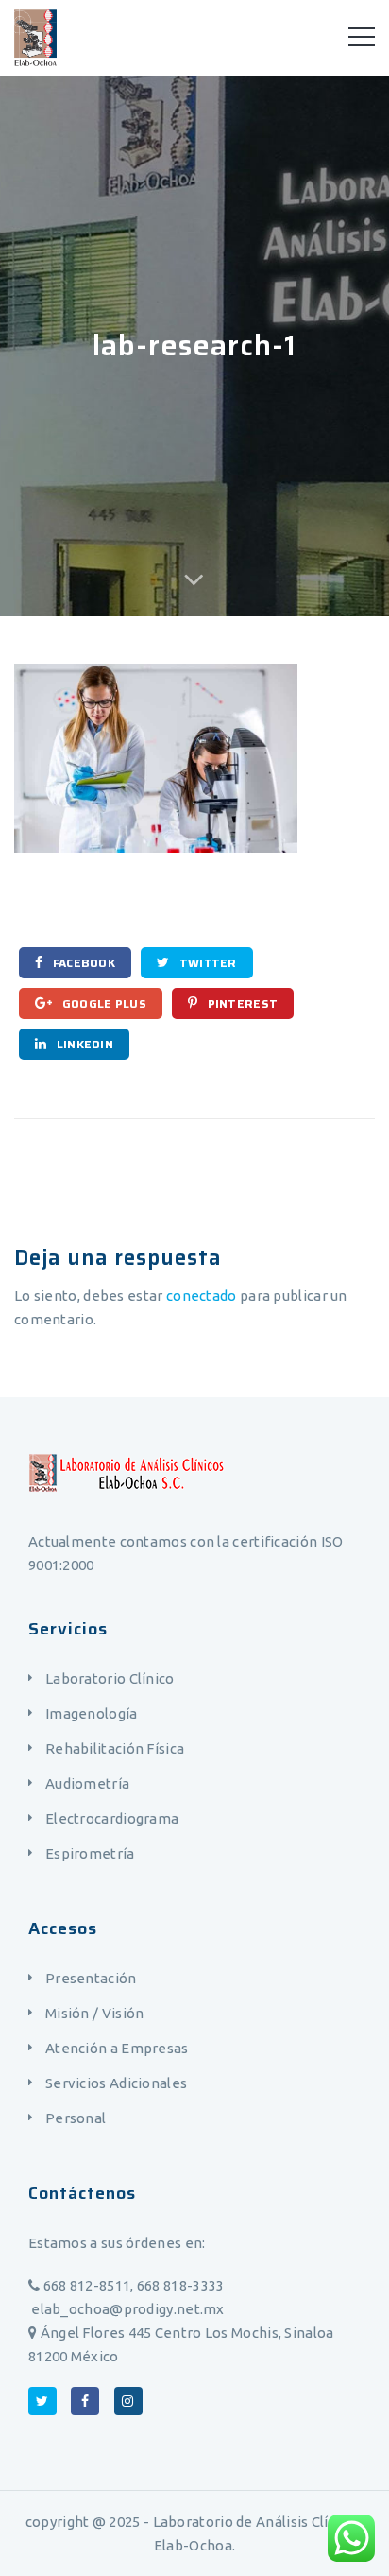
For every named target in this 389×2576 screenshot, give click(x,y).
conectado (202, 1296)
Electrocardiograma (112, 1818)
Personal (76, 2118)
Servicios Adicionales (116, 2083)
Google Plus (102, 1003)
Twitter (206, 963)
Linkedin (83, 1044)
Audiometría (87, 1783)
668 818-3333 (181, 2285)
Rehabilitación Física (115, 1748)
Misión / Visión (95, 2013)
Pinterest (241, 1003)
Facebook (82, 963)
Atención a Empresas (117, 2048)
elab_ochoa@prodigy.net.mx (127, 2309)
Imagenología (92, 1713)
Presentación (91, 1978)
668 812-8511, (88, 2285)
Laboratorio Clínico (110, 1678)
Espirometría (90, 1853)
